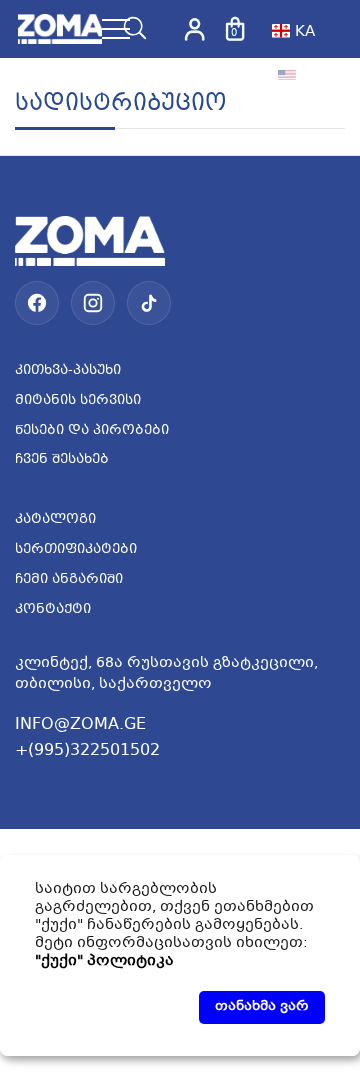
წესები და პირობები (92, 431)
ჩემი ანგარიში (69, 580)
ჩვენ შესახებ (62, 460)
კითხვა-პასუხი (68, 371)
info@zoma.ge (80, 724)
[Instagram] (93, 303)
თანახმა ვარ (262, 1007)
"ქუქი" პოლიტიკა (104, 961)
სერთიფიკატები (76, 550)
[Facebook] (37, 303)
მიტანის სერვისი (78, 401)
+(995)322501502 (87, 750)
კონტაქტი (53, 610)
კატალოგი (55, 520)
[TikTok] (149, 303)
